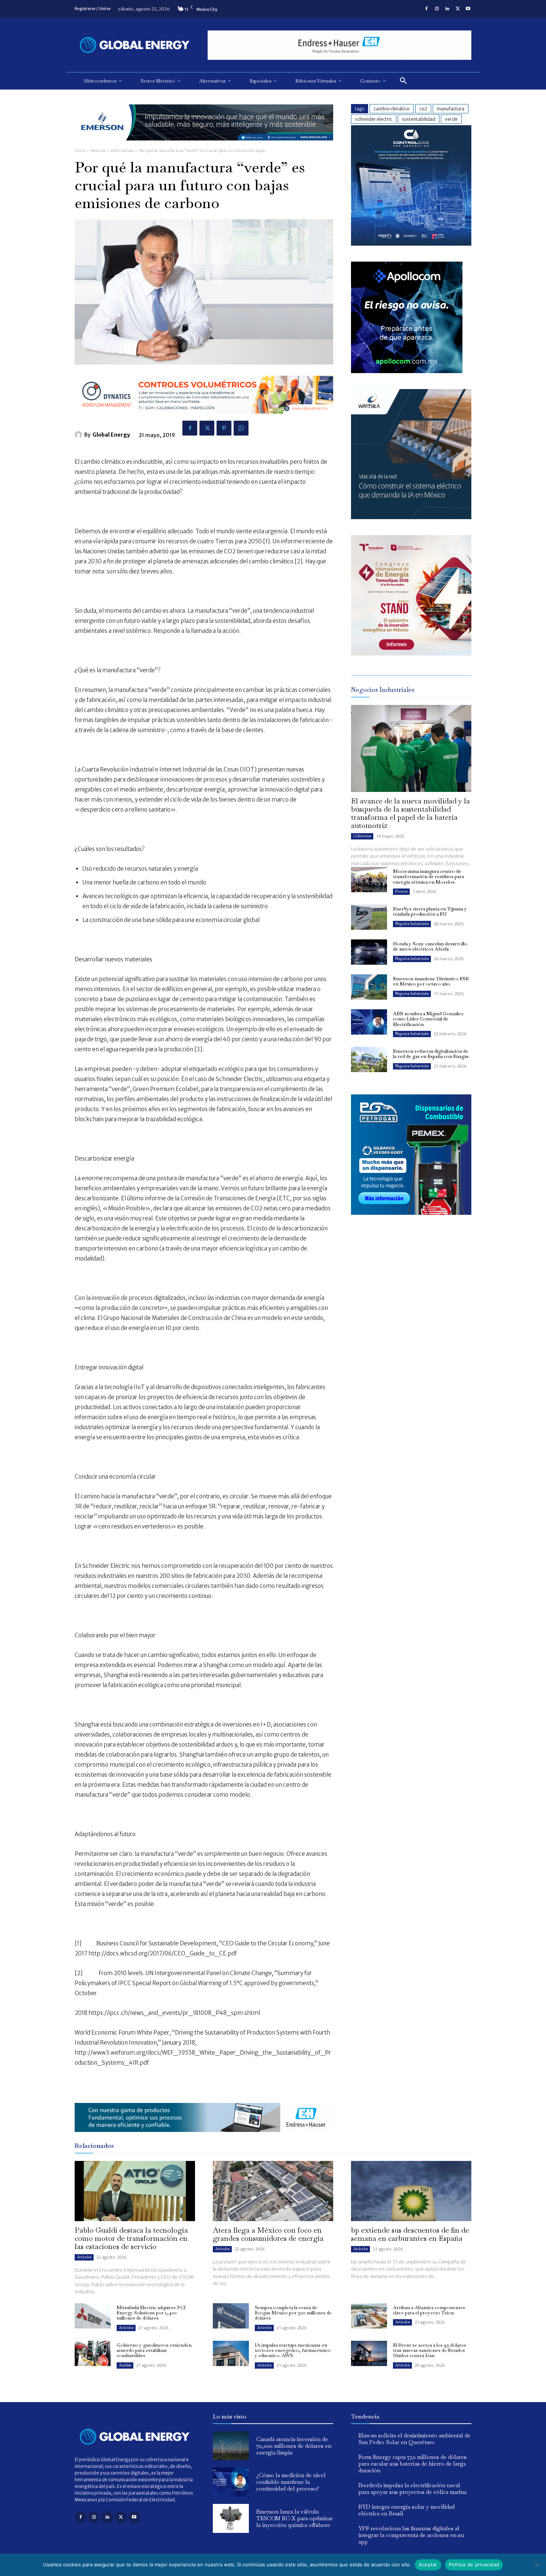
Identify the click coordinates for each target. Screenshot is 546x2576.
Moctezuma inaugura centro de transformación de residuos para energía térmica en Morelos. (428, 877)
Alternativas (122, 151)
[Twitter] (458, 9)
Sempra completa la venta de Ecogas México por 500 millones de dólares (293, 2313)
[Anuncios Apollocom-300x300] (407, 371)
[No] (537, 2565)
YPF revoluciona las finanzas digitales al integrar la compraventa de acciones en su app (411, 2535)
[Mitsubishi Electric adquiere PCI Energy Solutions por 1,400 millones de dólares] (93, 2316)
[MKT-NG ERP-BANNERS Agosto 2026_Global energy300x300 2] (411, 244)
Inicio (80, 151)
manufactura (451, 109)
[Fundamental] (339, 45)
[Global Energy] (79, 435)
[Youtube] (468, 9)
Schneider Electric (374, 119)
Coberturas (362, 836)
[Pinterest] (224, 428)
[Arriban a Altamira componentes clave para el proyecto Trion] (369, 2316)
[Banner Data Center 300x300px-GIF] (411, 517)
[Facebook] (426, 9)
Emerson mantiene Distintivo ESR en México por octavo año (431, 981)
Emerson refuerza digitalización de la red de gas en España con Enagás (431, 1054)
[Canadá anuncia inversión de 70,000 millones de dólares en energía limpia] (231, 2446)
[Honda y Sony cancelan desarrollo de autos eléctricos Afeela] (369, 952)
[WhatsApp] (241, 428)
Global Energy (111, 435)
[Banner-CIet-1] (411, 653)
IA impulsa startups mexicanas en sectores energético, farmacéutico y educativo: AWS (293, 2350)
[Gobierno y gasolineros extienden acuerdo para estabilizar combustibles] (93, 2353)
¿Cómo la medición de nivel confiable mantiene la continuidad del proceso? (291, 2482)
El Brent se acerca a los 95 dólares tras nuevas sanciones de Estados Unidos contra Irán (430, 2350)
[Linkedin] (447, 9)
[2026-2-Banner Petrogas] (411, 1221)
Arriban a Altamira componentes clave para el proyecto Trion (429, 2310)
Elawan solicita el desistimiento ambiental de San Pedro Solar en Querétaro (415, 2439)
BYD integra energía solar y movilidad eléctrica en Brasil (407, 2510)
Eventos (401, 891)
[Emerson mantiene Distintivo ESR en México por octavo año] (369, 987)
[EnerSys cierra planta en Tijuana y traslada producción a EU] (369, 917)
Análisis (125, 2365)
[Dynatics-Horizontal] (204, 419)
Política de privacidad (474, 2564)
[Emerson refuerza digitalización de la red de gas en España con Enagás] (369, 1059)
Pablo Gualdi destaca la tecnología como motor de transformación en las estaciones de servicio (131, 2238)
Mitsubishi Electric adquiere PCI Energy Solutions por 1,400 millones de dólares (151, 2313)
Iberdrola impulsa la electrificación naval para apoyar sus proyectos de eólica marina (412, 2488)
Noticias (98, 151)
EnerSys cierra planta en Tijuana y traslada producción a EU (430, 911)
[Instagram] (437, 9)
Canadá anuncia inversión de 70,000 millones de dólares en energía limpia (294, 2446)
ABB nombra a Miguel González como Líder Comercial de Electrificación (428, 1019)
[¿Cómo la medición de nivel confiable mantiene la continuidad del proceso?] (231, 2482)
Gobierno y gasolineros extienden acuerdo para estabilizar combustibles (154, 2350)
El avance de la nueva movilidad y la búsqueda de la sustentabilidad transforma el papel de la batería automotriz (410, 813)
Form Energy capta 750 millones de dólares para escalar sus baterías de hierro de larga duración (412, 2464)
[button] (403, 81)
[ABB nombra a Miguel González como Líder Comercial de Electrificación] (369, 1022)
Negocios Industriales (412, 924)
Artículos (84, 2257)
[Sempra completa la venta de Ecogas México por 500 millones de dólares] (231, 2316)
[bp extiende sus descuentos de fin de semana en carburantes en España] (411, 2191)
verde (451, 119)
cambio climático (392, 109)
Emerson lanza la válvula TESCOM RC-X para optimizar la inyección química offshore (295, 2518)
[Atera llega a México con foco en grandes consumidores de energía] (273, 2191)
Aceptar (428, 2564)
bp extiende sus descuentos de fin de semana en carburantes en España (410, 2234)
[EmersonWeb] (204, 146)
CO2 (423, 109)
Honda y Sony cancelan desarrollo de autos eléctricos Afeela (430, 946)
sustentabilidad (419, 119)
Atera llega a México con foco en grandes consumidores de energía (268, 2234)
